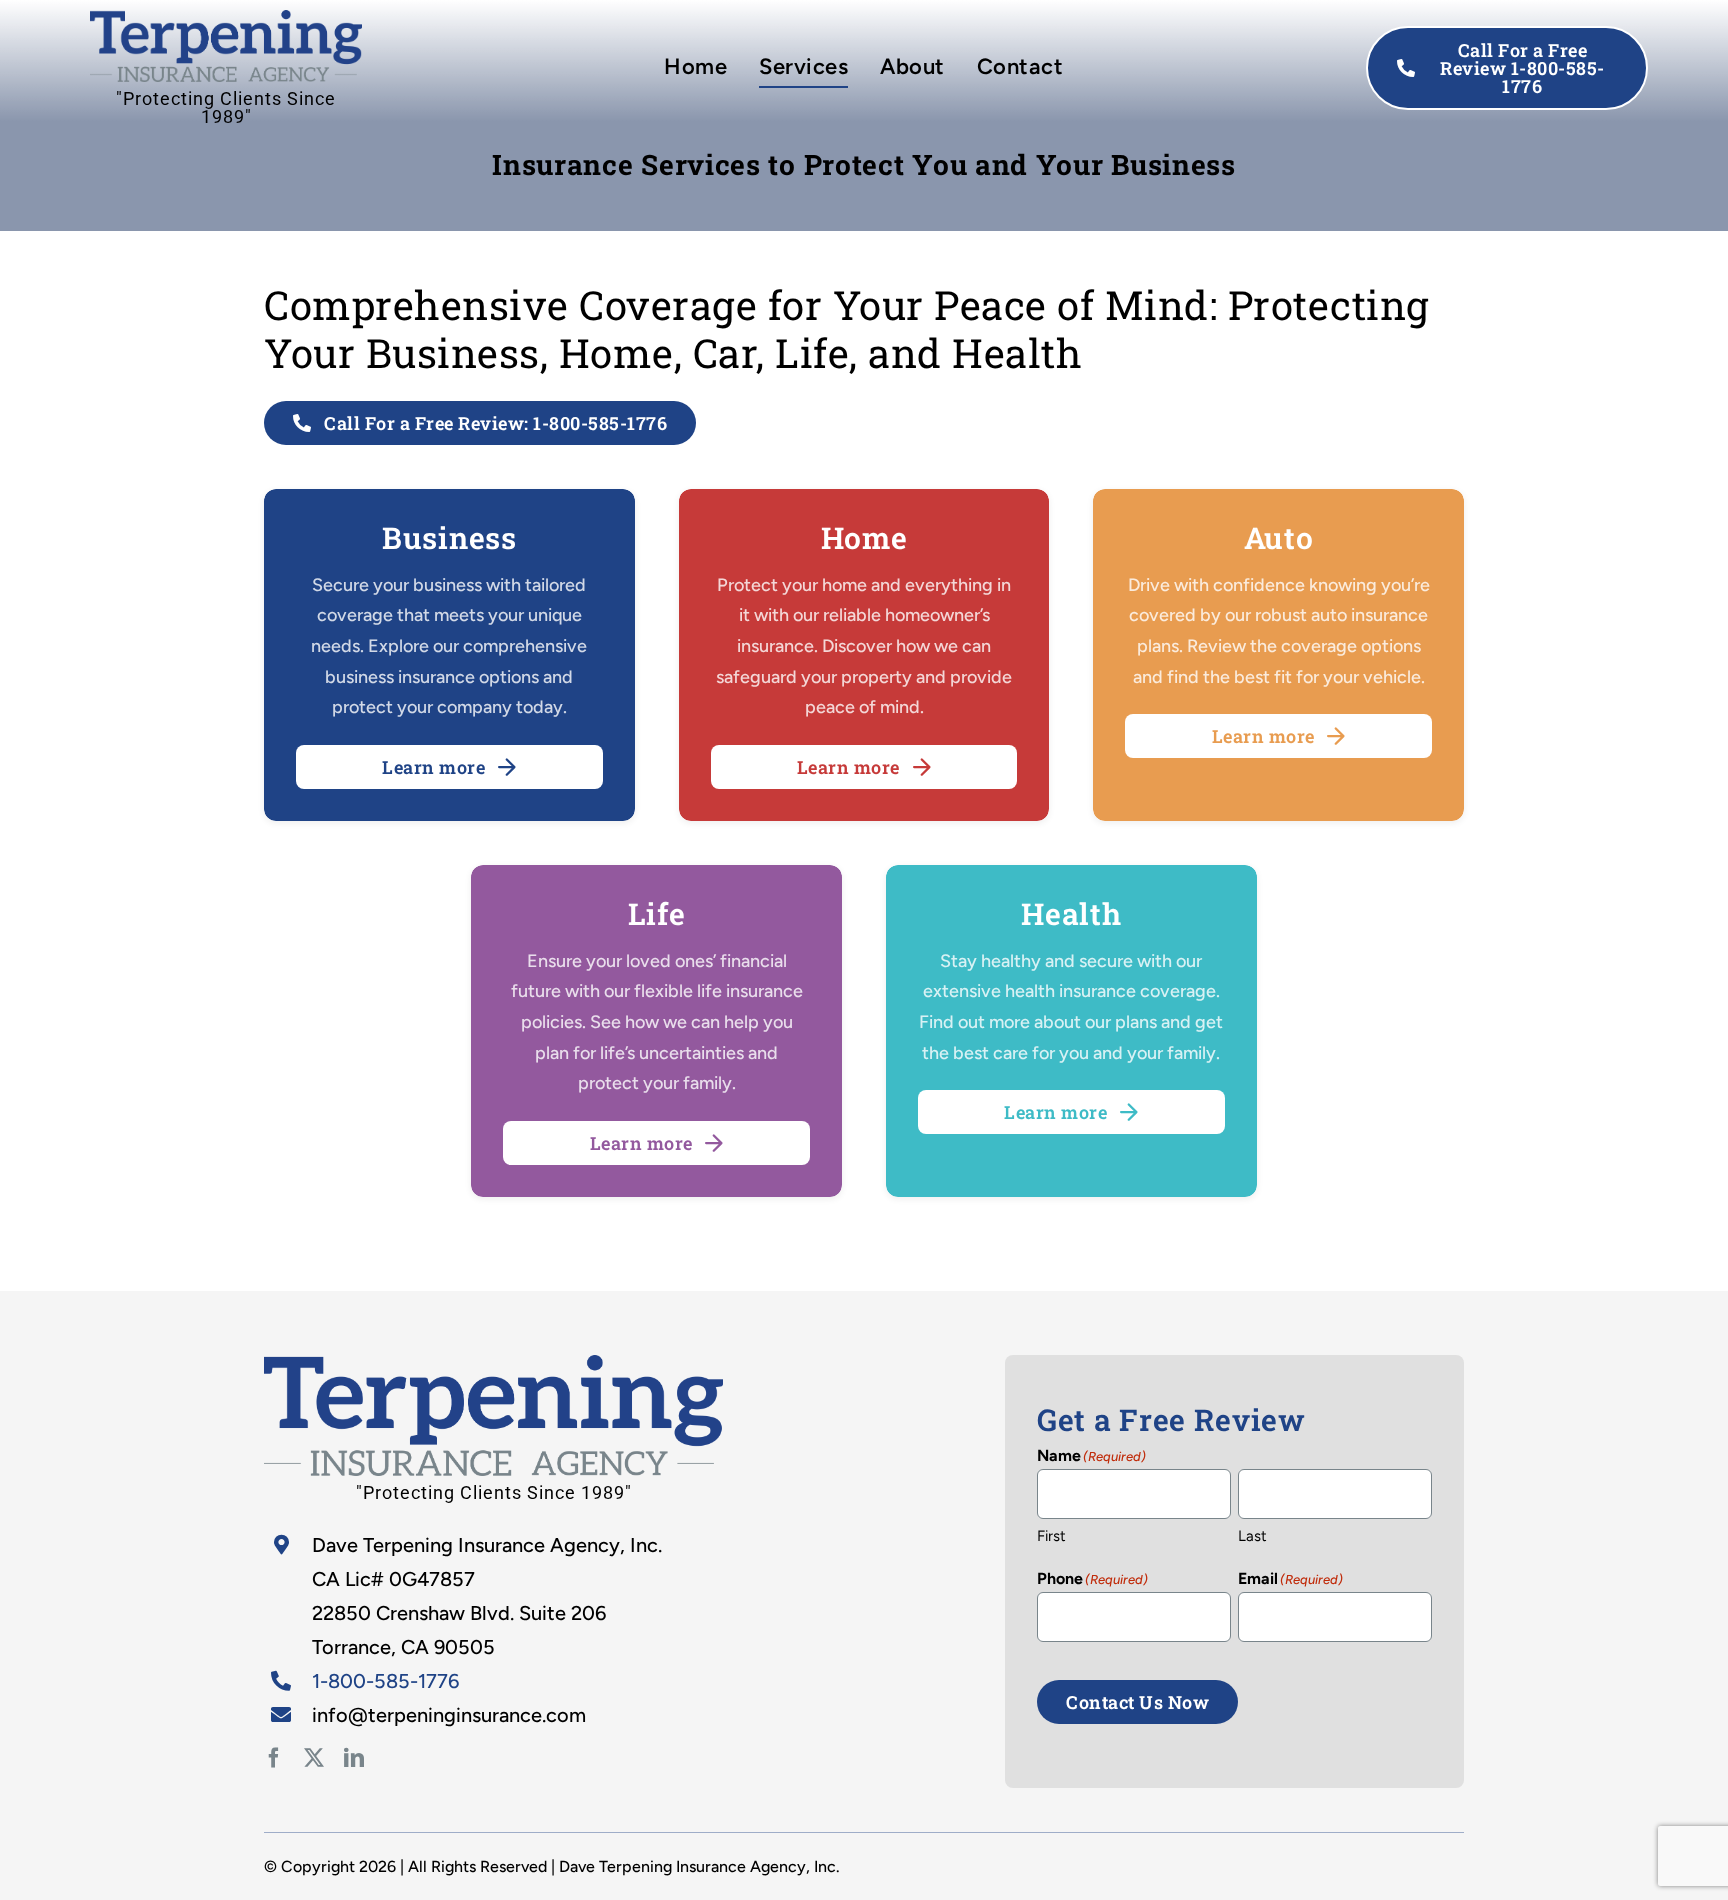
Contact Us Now (1137, 1702)
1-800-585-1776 (385, 1681)
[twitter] (314, 1758)
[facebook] (274, 1758)
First (1051, 1536)
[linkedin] (354, 1758)
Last (1252, 1536)
